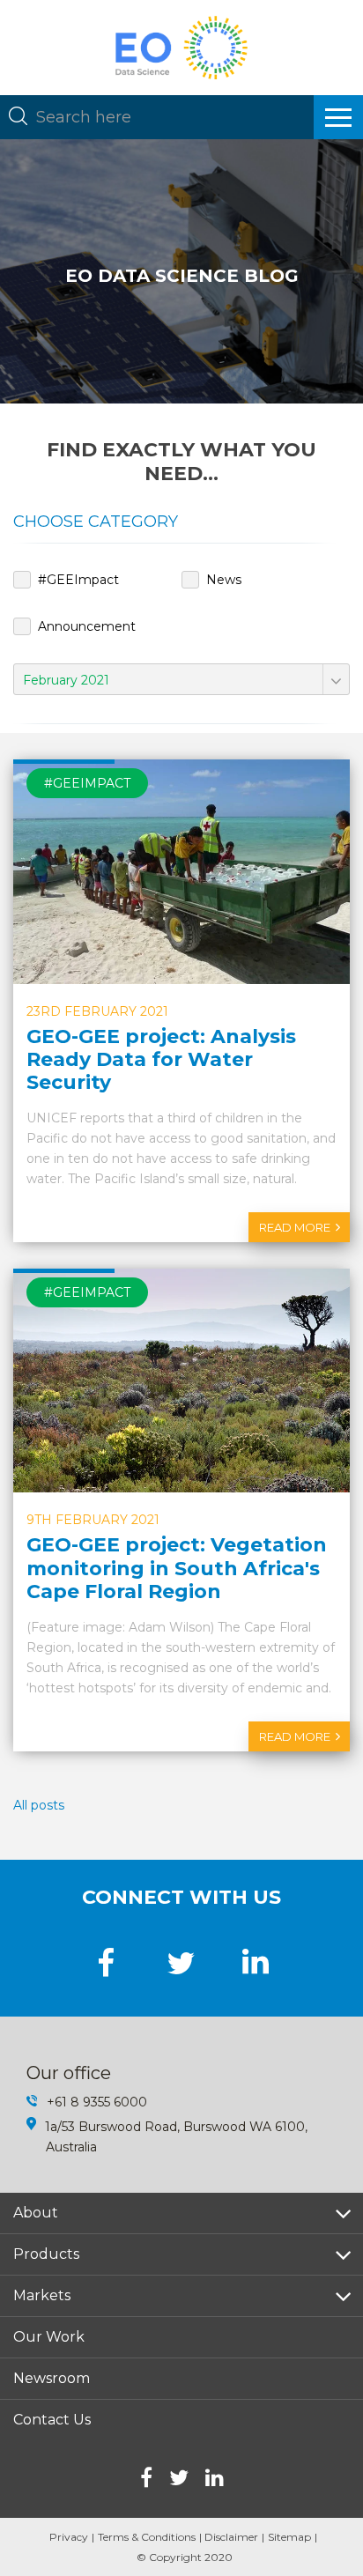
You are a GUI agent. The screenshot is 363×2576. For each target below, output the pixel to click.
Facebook (146, 2477)
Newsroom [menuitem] (52, 2378)
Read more (295, 1227)
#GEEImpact (78, 580)
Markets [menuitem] (42, 2295)
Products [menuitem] (46, 2254)
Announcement (87, 626)
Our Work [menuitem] (49, 2337)
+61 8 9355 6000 (97, 2102)
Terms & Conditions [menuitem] (147, 2537)
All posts (39, 1805)
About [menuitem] (36, 2213)
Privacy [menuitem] (69, 2537)
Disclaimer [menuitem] (231, 2537)
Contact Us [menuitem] (52, 2420)
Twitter (179, 2477)
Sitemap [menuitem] (289, 2537)
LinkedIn (215, 2477)
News (224, 580)
